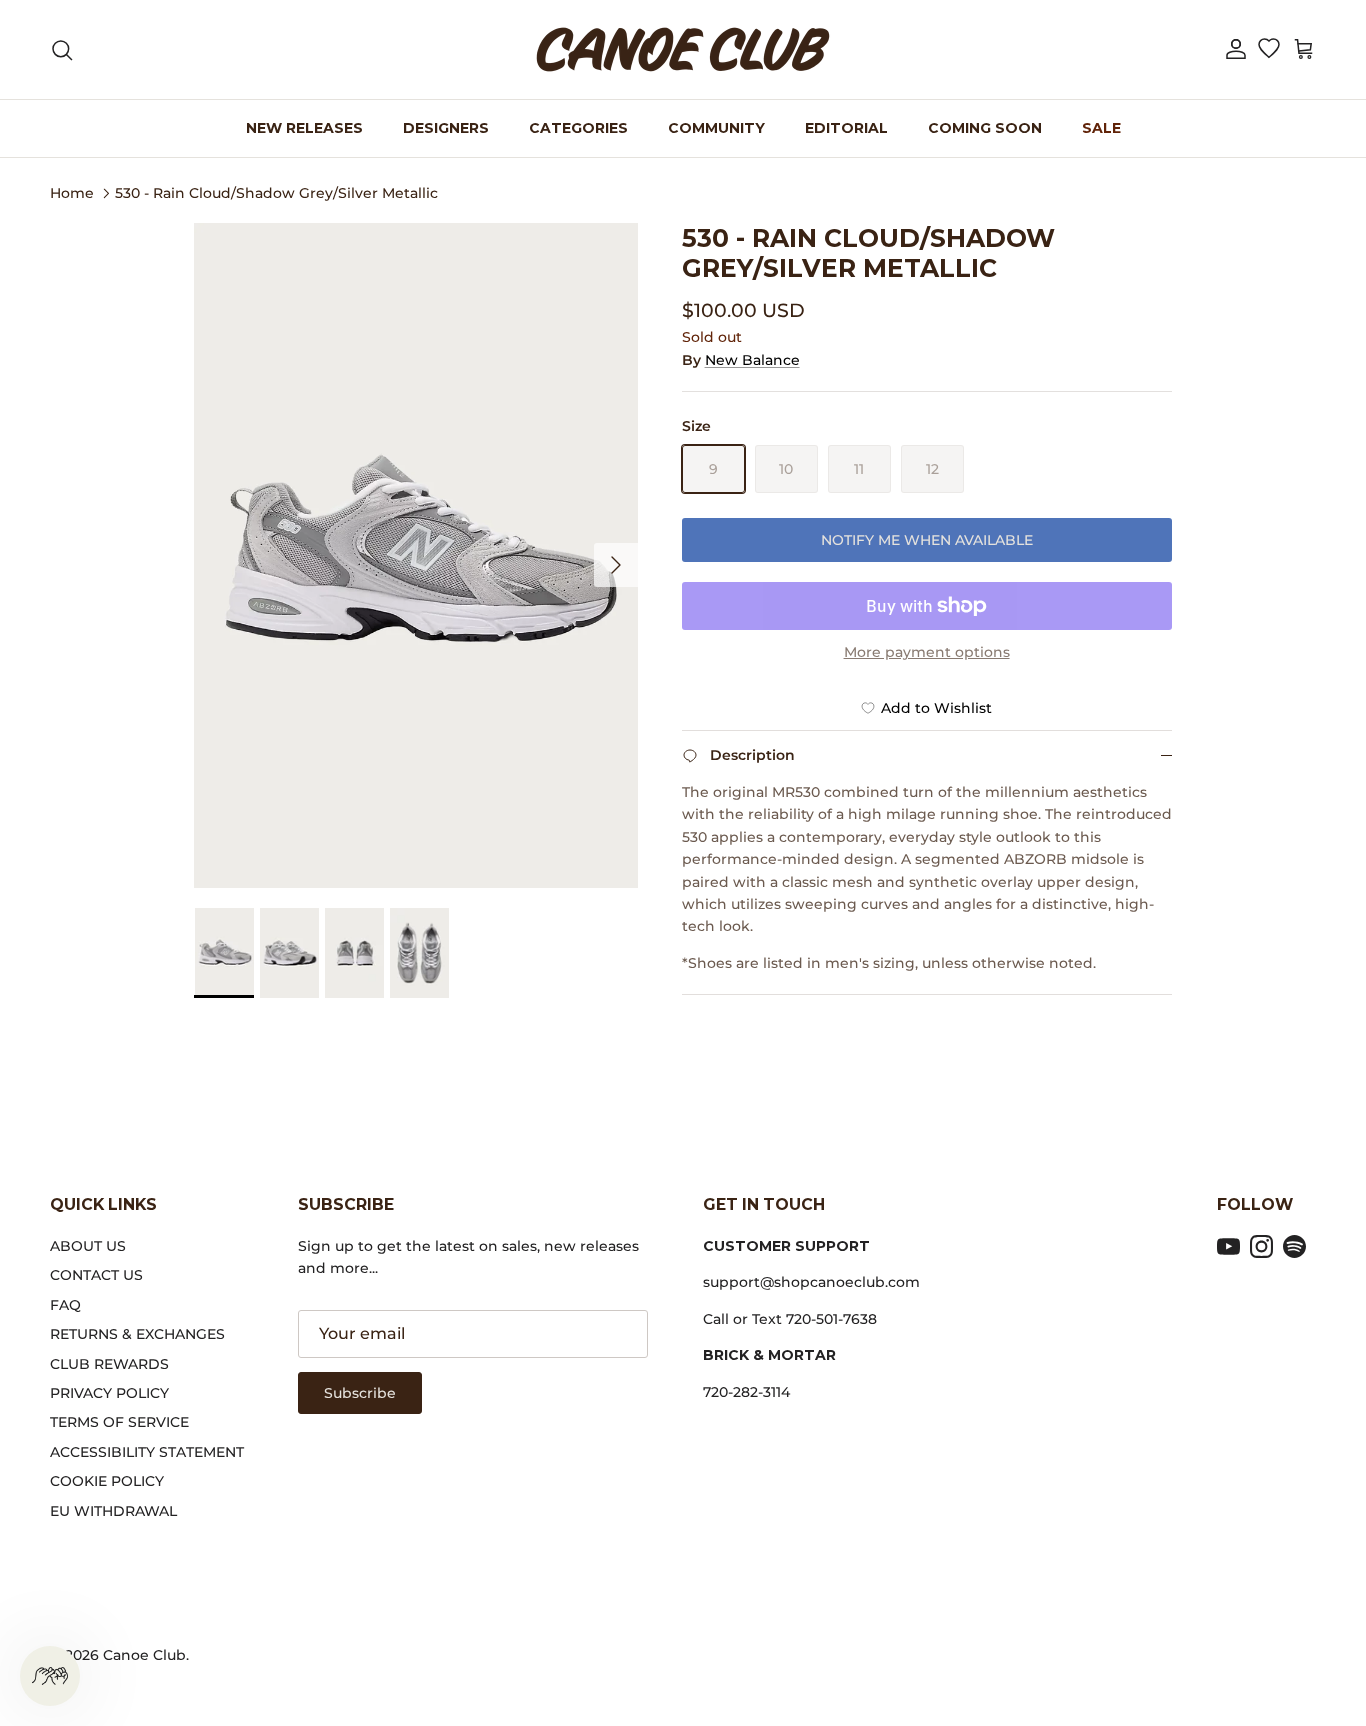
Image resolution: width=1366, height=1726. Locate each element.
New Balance (752, 360)
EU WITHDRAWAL (113, 1511)
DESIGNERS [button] (446, 128)
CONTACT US (96, 1275)
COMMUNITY (716, 128)
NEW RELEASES (304, 128)
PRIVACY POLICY (109, 1393)
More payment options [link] (927, 652)
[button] (1236, 49)
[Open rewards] (50, 1676)
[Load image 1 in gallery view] (415, 555)
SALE (1101, 128)
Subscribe (360, 1393)
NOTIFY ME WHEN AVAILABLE (927, 540)
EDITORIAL (846, 128)
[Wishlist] (1268, 50)
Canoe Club (144, 1655)
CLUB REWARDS (109, 1364)
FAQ (65, 1305)
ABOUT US (88, 1246)
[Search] (62, 50)
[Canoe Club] (683, 49)
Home (72, 192)
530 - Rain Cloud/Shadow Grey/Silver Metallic (276, 192)
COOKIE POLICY (107, 1481)
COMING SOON (985, 128)
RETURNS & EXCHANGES (137, 1334)
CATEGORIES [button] (578, 128)
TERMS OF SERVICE (119, 1422)
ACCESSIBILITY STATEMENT (147, 1452)
